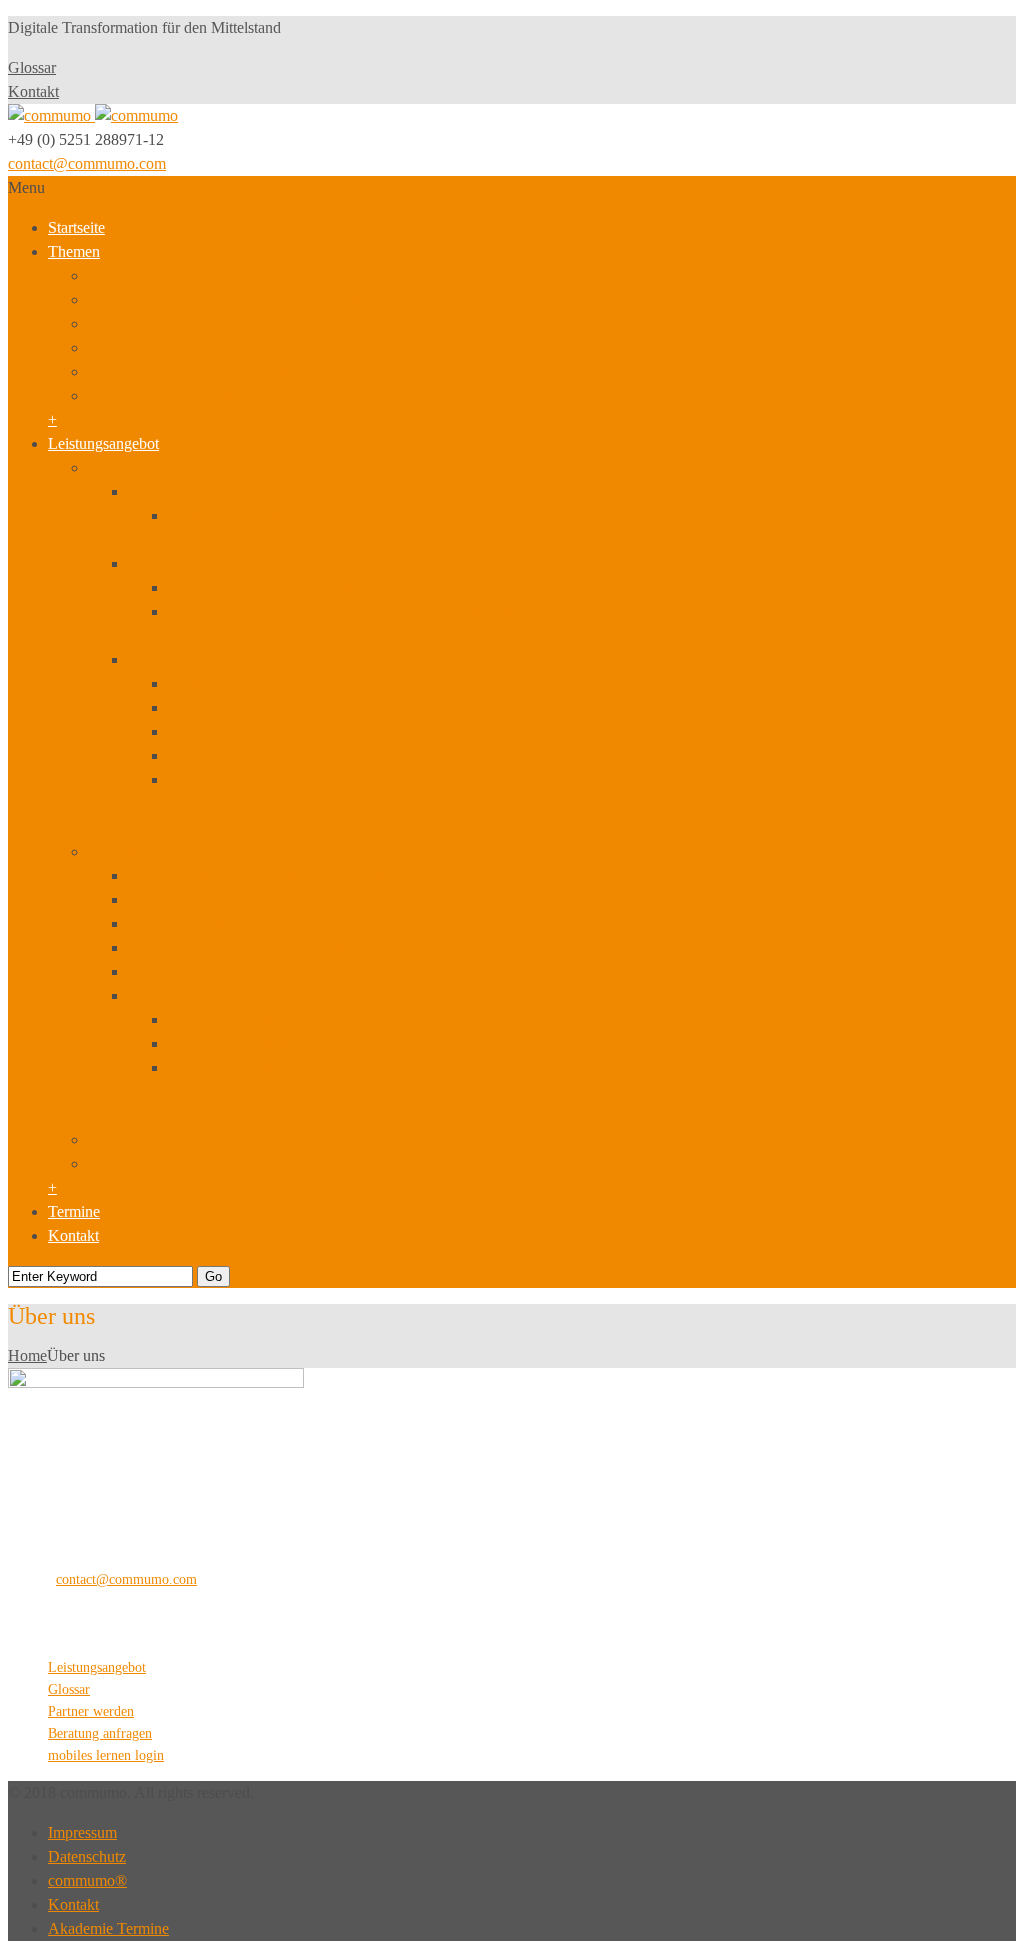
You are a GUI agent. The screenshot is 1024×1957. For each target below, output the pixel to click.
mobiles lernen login (106, 1755)
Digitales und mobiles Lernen (221, 995)
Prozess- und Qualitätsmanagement (238, 947)
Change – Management (241, 683)
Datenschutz (87, 1856)
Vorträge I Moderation (158, 1139)
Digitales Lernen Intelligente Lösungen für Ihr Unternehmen (358, 1043)
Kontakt (33, 91)
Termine (74, 1211)
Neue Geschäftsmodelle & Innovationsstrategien (240, 275)
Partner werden (91, 1711)
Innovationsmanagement (205, 923)
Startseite (76, 227)
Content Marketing (187, 971)
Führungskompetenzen (240, 731)
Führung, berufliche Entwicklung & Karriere (229, 371)
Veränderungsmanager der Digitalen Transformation (331, 515)
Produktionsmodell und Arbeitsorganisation (224, 299)
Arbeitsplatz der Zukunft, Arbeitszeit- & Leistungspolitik (266, 395)
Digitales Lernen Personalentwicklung (288, 1067)
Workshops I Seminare (159, 467)
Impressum (82, 1832)
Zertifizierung (171, 491)
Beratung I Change (148, 851)
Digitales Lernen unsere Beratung (274, 1019)
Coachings (201, 779)
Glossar (32, 67)
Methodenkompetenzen (242, 755)
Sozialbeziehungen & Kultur (178, 347)
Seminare (157, 659)
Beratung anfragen (100, 1733)
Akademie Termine (108, 1928)
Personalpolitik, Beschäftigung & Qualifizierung (240, 323)
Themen (74, 251)
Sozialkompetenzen (229, 707)
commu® (87, 1880)
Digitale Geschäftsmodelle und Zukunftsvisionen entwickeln (358, 587)
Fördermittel (126, 1163)
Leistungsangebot (103, 443)
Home (27, 1355)
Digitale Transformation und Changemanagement (283, 875)
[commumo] (93, 115)
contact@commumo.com (87, 163)
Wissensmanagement (193, 899)
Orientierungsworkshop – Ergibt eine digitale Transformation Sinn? (380, 611)
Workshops (163, 563)
